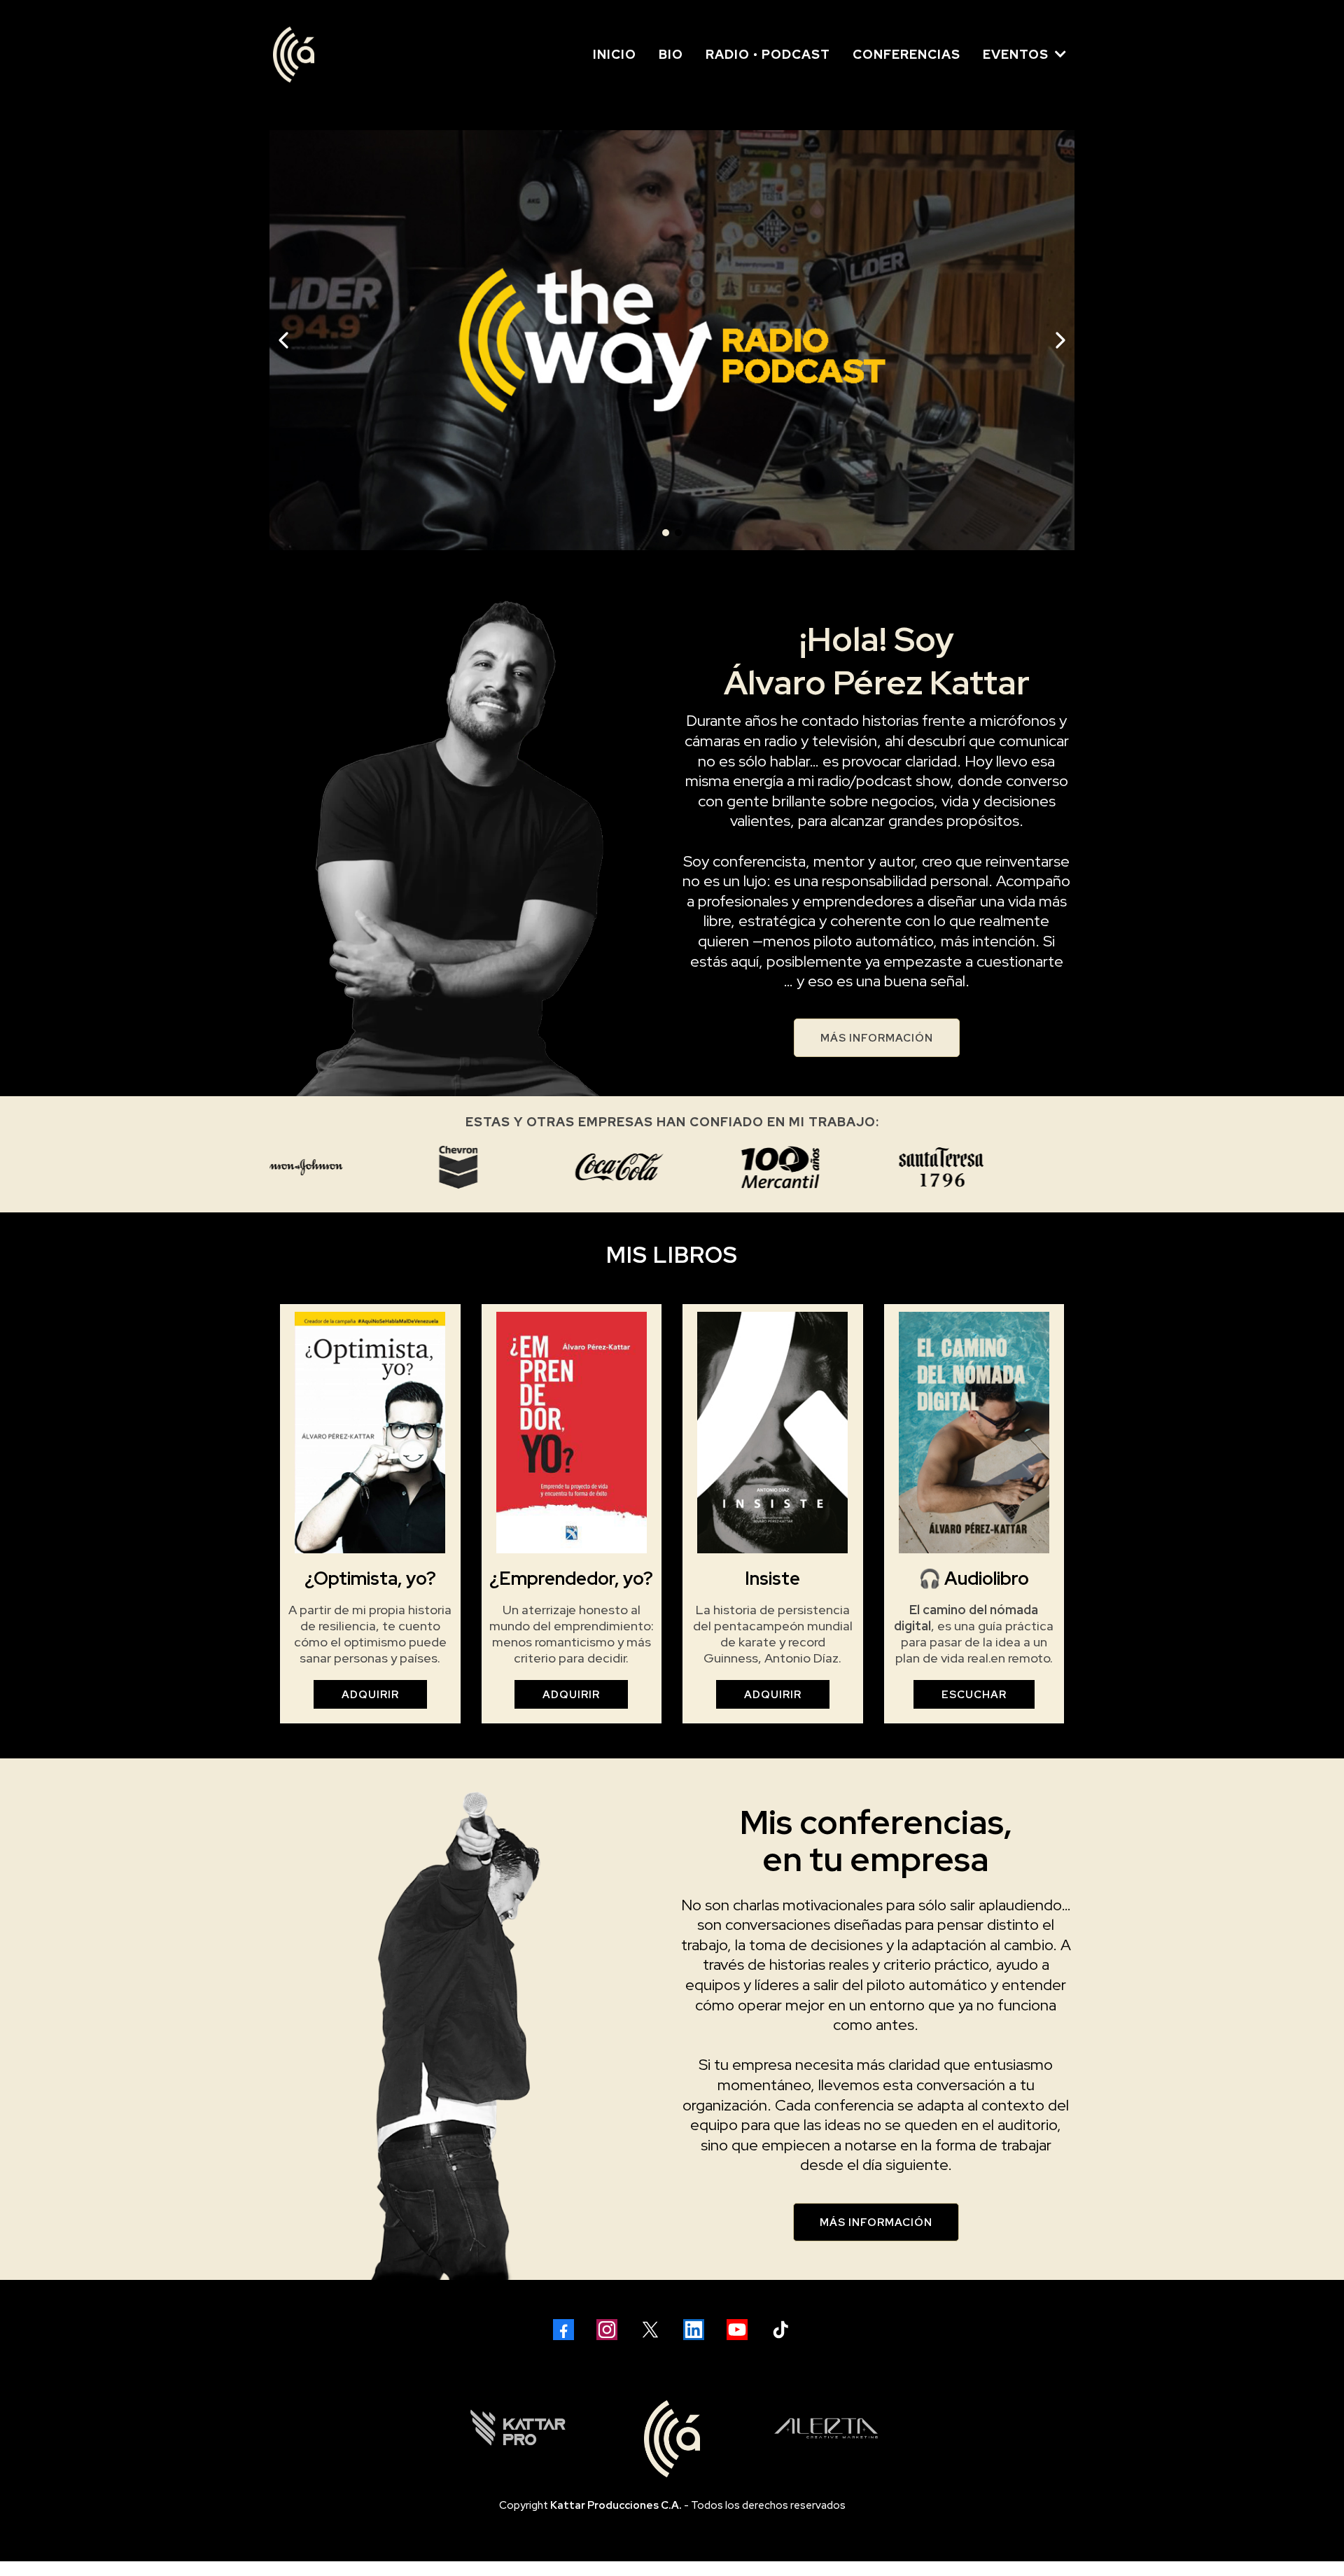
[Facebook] (563, 2330)
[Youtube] (737, 2330)
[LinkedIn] (694, 2330)
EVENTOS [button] (1017, 54)
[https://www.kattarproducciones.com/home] (518, 2428)
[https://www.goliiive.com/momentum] (647, 340)
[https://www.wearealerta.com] (826, 2428)
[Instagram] (607, 2330)
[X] (650, 2330)
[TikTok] (780, 2330)
